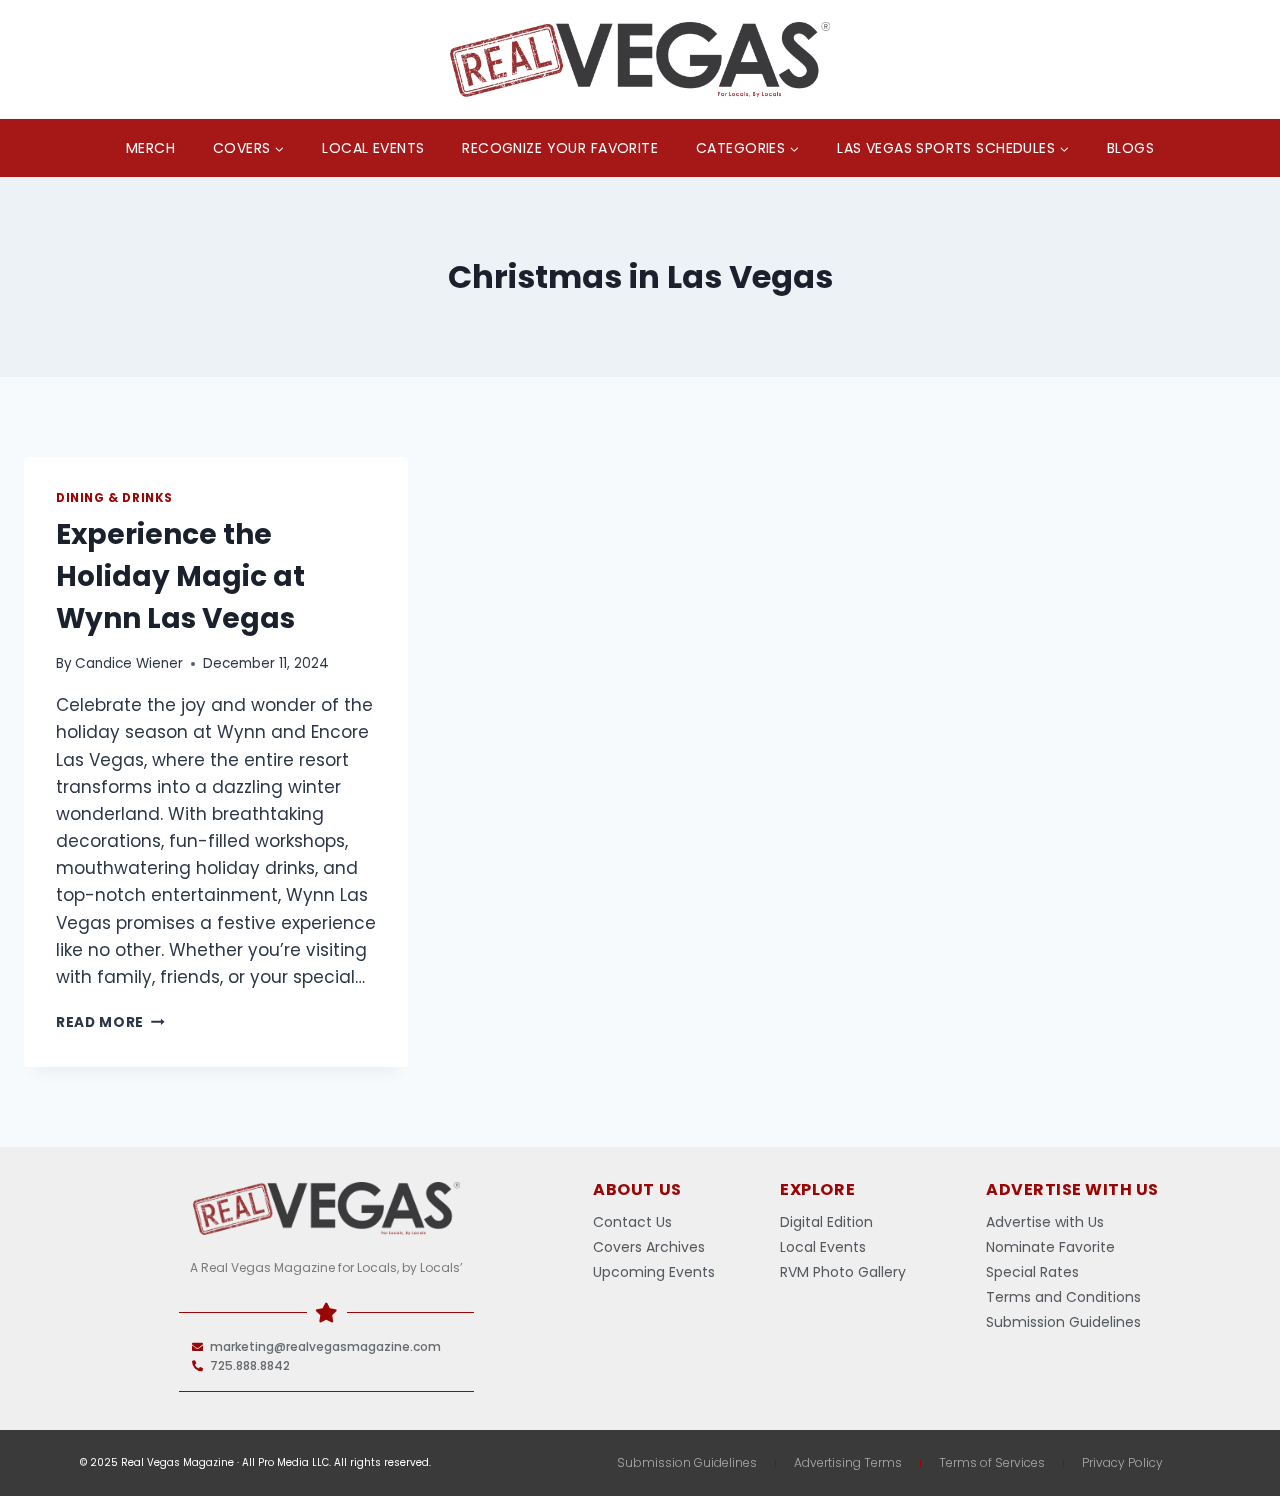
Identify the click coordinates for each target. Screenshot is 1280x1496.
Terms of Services (992, 1462)
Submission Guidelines (687, 1462)
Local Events (373, 148)
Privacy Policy (1122, 1462)
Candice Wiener (129, 663)
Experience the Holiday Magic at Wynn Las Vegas (180, 576)
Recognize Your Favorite (560, 148)
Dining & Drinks (114, 498)
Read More (110, 1022)
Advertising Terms (848, 1462)
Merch (150, 148)
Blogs (1130, 148)
